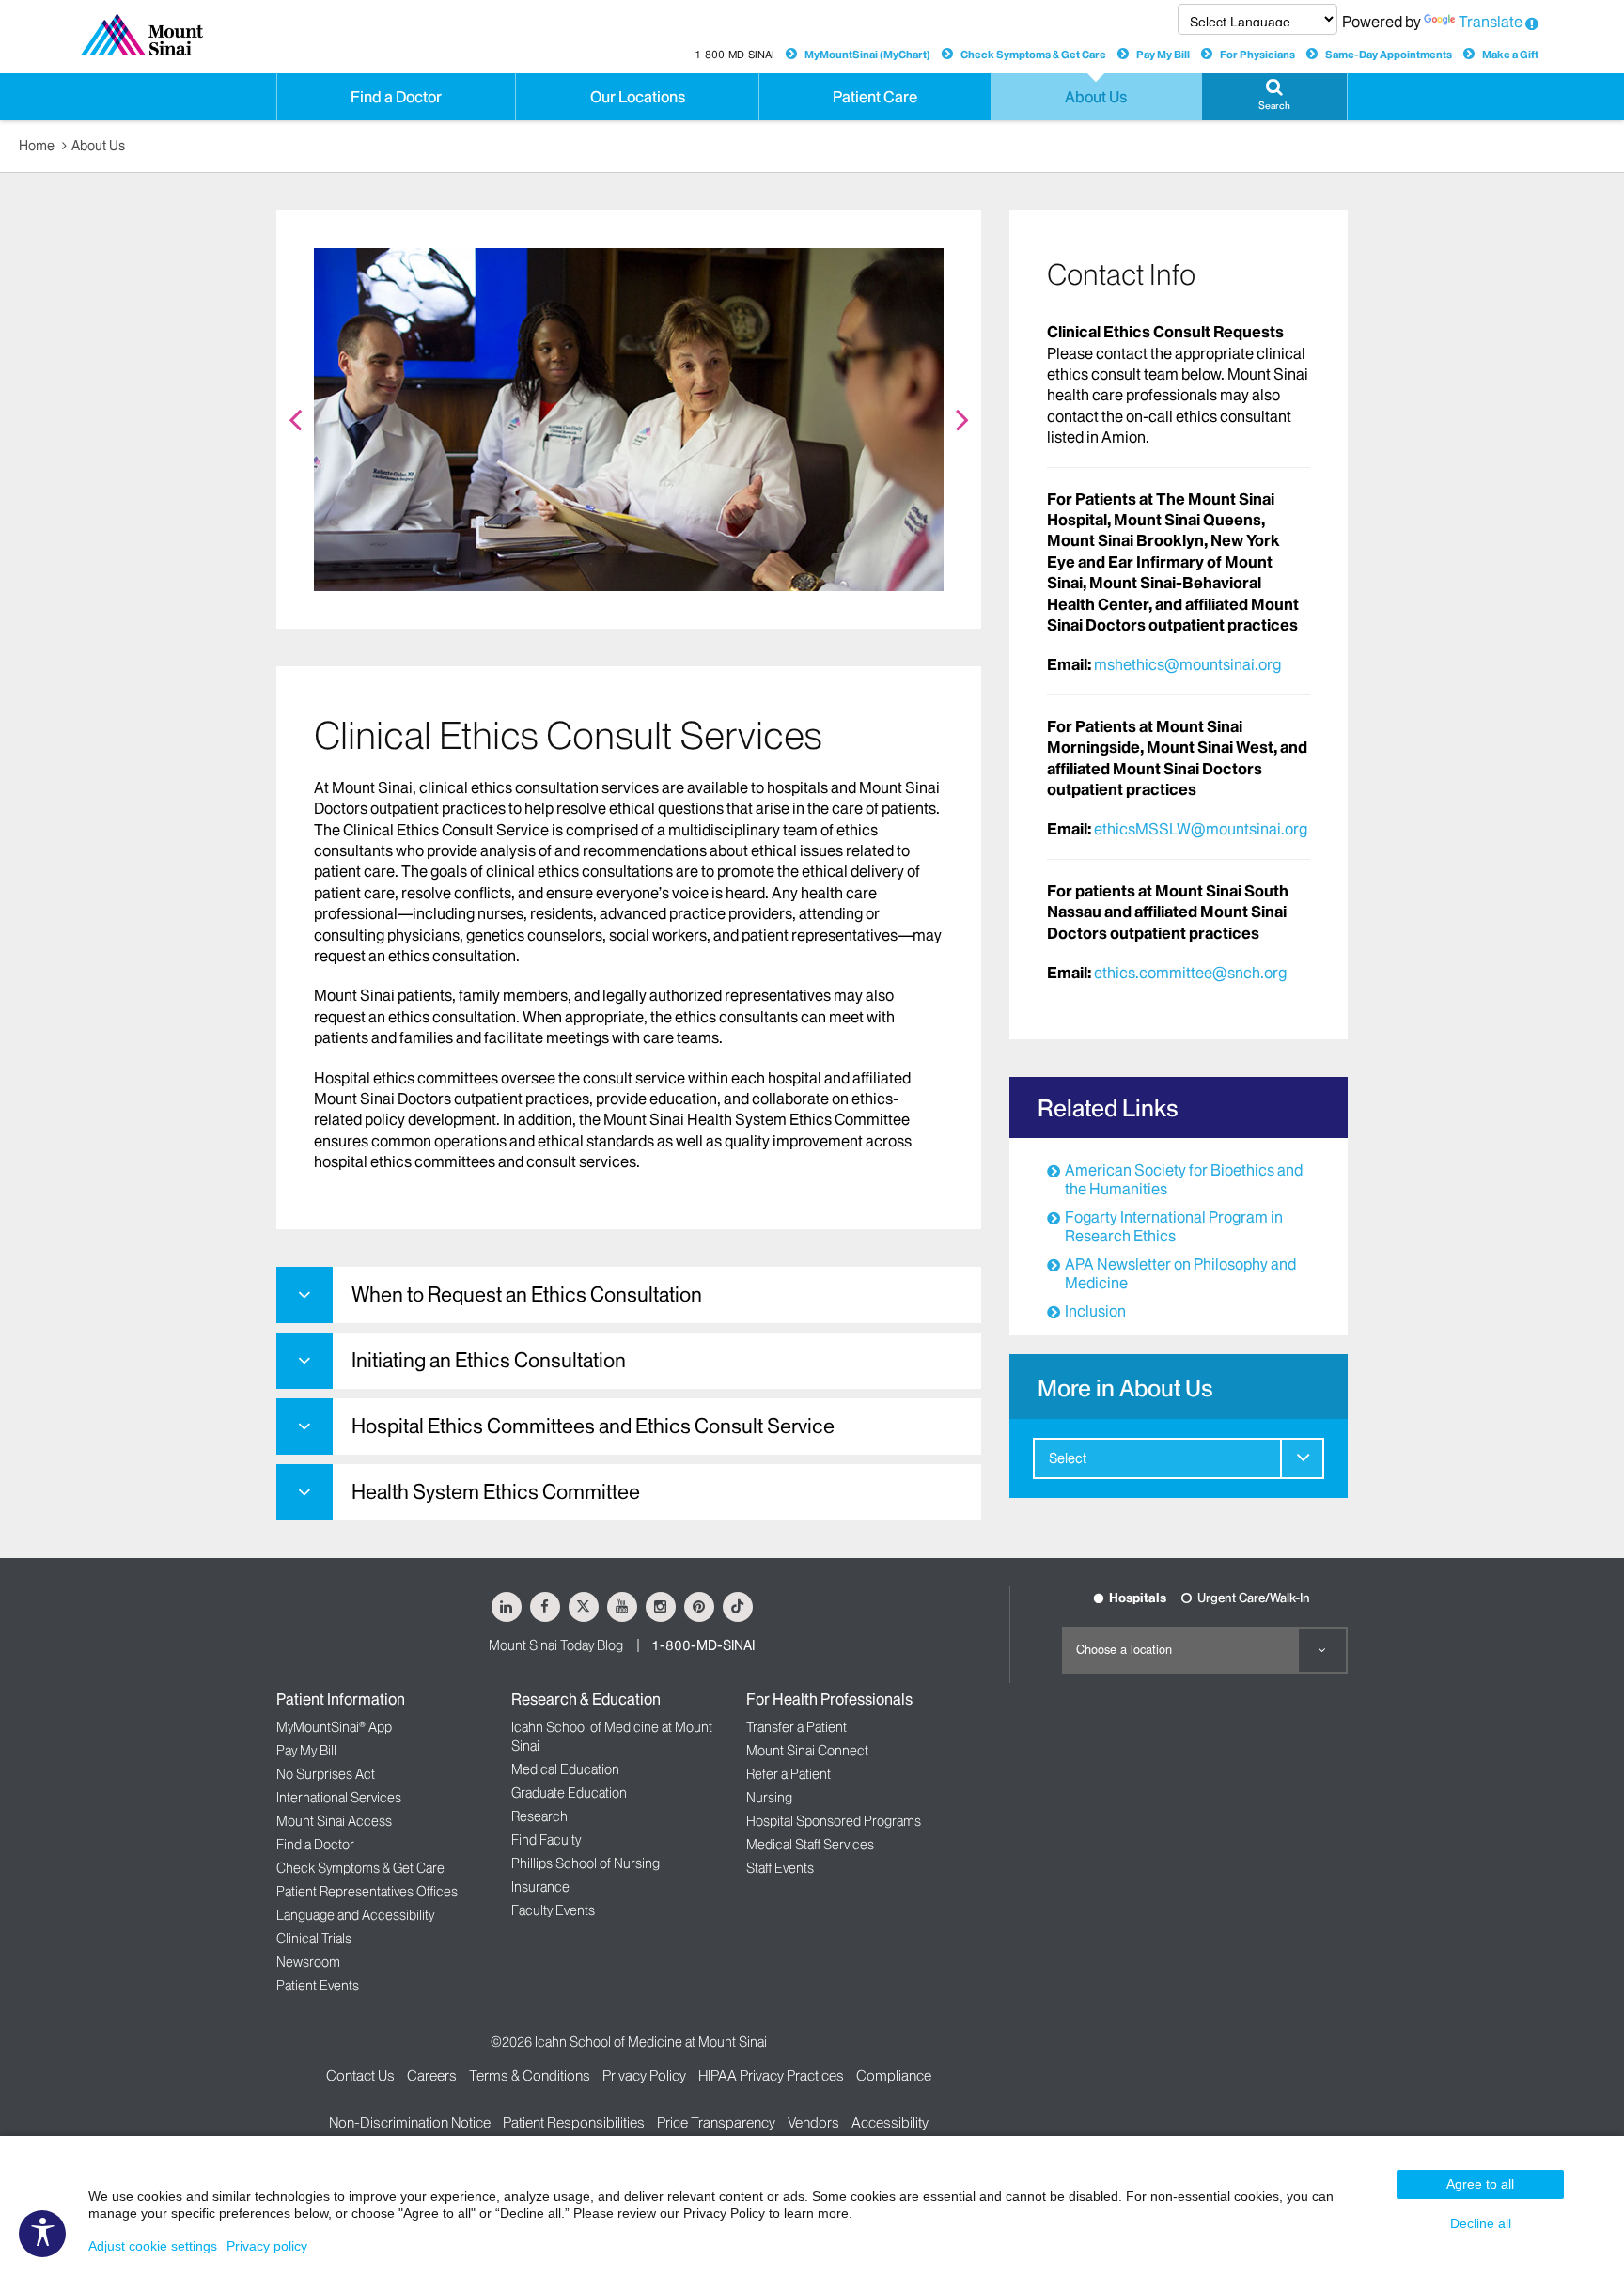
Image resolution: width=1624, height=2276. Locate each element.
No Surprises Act (326, 1774)
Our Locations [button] (638, 97)
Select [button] (1068, 1458)
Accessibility (890, 2122)
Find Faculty (546, 1840)
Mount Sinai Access (334, 1821)
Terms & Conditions (530, 2075)
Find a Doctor (315, 1845)
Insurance (540, 1887)
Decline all (1481, 2223)
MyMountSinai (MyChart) (867, 55)
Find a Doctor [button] (396, 97)
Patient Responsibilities (574, 2122)
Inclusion (1095, 1311)
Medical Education (565, 1769)
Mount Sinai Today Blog (556, 1645)
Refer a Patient (789, 1774)
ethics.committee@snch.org (1190, 973)
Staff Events (780, 1868)
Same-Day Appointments (1389, 55)
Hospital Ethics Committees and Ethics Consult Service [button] (593, 1426)
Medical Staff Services (810, 1845)
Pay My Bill (1163, 55)
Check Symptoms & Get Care (1033, 55)
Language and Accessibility (355, 1915)
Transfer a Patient (796, 1727)
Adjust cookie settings (153, 2246)
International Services (339, 1798)
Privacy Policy (644, 2075)
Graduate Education (569, 1793)
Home (37, 146)
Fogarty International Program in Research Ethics (1174, 1226)
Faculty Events (553, 1910)
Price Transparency (716, 2122)
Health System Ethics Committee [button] (496, 1492)
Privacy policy (267, 2246)
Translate (1491, 22)
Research (539, 1816)
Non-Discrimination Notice (410, 2122)
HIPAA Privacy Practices (771, 2075)
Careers (432, 2075)
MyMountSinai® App (334, 1727)
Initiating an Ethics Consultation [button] (489, 1360)
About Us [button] (1096, 97)
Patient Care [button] (875, 97)
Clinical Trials (314, 1939)
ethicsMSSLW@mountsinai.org (1201, 829)
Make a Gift (1510, 55)
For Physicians (1257, 55)
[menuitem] (1179, 1458)
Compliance (894, 2075)
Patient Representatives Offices (367, 1892)
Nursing (769, 1798)
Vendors (813, 2122)
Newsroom (308, 1962)
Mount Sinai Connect (807, 1751)
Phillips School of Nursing (586, 1863)
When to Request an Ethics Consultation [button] (527, 1294)
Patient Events (318, 1986)
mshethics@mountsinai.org (1187, 664)
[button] (1274, 97)
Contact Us (360, 2075)
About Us (98, 146)
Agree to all (1480, 2184)
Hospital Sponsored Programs (834, 1821)
